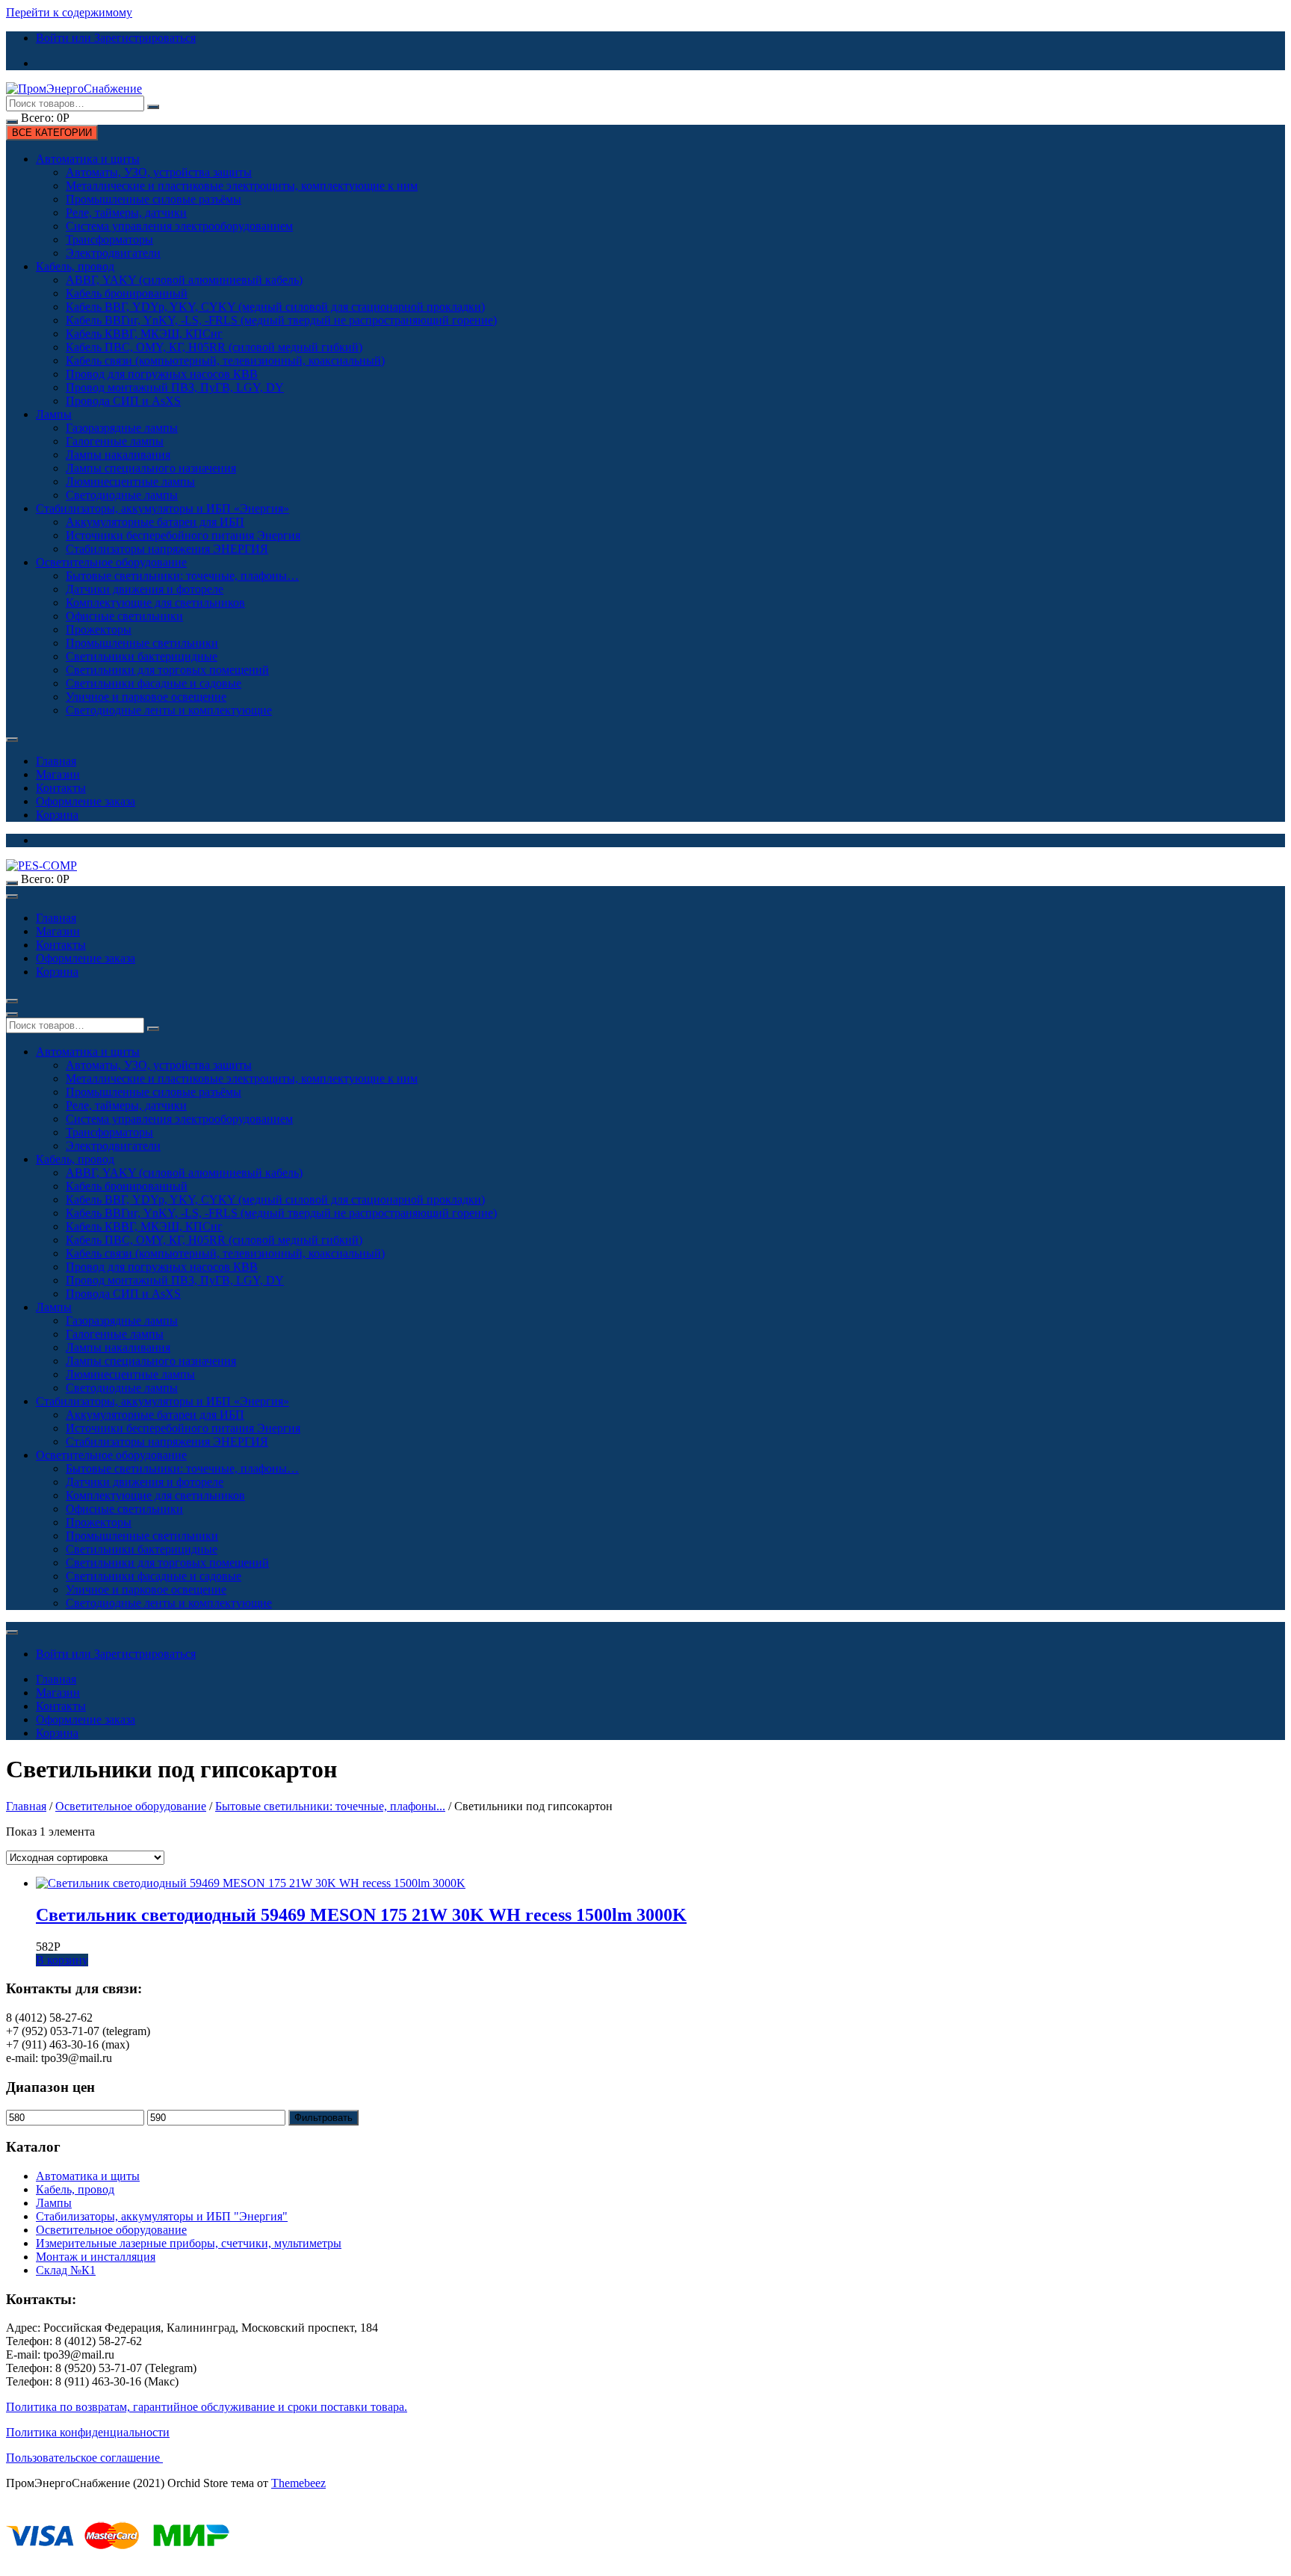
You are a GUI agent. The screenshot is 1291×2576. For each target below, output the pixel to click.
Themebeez (298, 2483)
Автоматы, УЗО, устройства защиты (159, 172)
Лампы (54, 414)
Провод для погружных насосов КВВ (162, 374)
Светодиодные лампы (122, 495)
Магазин (58, 774)
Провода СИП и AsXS (123, 401)
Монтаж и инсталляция (96, 2257)
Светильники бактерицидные (142, 656)
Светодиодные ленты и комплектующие (169, 710)
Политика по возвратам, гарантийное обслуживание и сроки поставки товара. (207, 2407)
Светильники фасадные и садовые (154, 683)
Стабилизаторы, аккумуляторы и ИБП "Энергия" (162, 2216)
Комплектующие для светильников (155, 603)
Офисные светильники (124, 616)
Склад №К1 (66, 2270)
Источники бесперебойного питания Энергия (183, 535)
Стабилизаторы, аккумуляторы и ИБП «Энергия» (162, 508)
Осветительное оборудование (111, 562)
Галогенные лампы (115, 441)
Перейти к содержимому (69, 12)
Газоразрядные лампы (122, 428)
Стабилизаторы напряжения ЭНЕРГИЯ (167, 549)
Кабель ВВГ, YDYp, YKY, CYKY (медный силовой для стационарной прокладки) (275, 307)
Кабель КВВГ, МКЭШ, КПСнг (144, 334)
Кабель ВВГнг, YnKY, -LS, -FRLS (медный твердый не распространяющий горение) (281, 320)
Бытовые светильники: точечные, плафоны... (330, 1806)
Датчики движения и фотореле (145, 589)
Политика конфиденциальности (88, 2432)
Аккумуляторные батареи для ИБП (155, 522)
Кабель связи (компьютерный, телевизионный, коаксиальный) (225, 360)
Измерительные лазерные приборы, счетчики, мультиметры (189, 2243)
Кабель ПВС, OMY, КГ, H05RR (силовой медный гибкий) (214, 347)
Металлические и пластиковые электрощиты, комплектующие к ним (242, 186)
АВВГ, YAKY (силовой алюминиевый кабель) (184, 280)
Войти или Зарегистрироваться (116, 38)
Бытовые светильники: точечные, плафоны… (182, 576)
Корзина (57, 815)
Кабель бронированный (127, 293)
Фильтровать (323, 2118)
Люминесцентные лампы (130, 482)
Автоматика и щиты (88, 159)
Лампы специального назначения (151, 468)
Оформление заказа (86, 801)
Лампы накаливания (118, 455)
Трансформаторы (109, 239)
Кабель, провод (75, 266)
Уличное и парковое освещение (146, 697)
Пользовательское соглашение (84, 2458)
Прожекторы (99, 629)
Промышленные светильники (142, 643)
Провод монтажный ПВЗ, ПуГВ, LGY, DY (175, 387)
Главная (56, 761)
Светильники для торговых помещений (167, 670)
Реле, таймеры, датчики (126, 213)
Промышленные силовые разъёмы (154, 199)
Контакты (61, 788)
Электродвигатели (113, 253)
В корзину (62, 1960)
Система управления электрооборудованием (179, 226)
